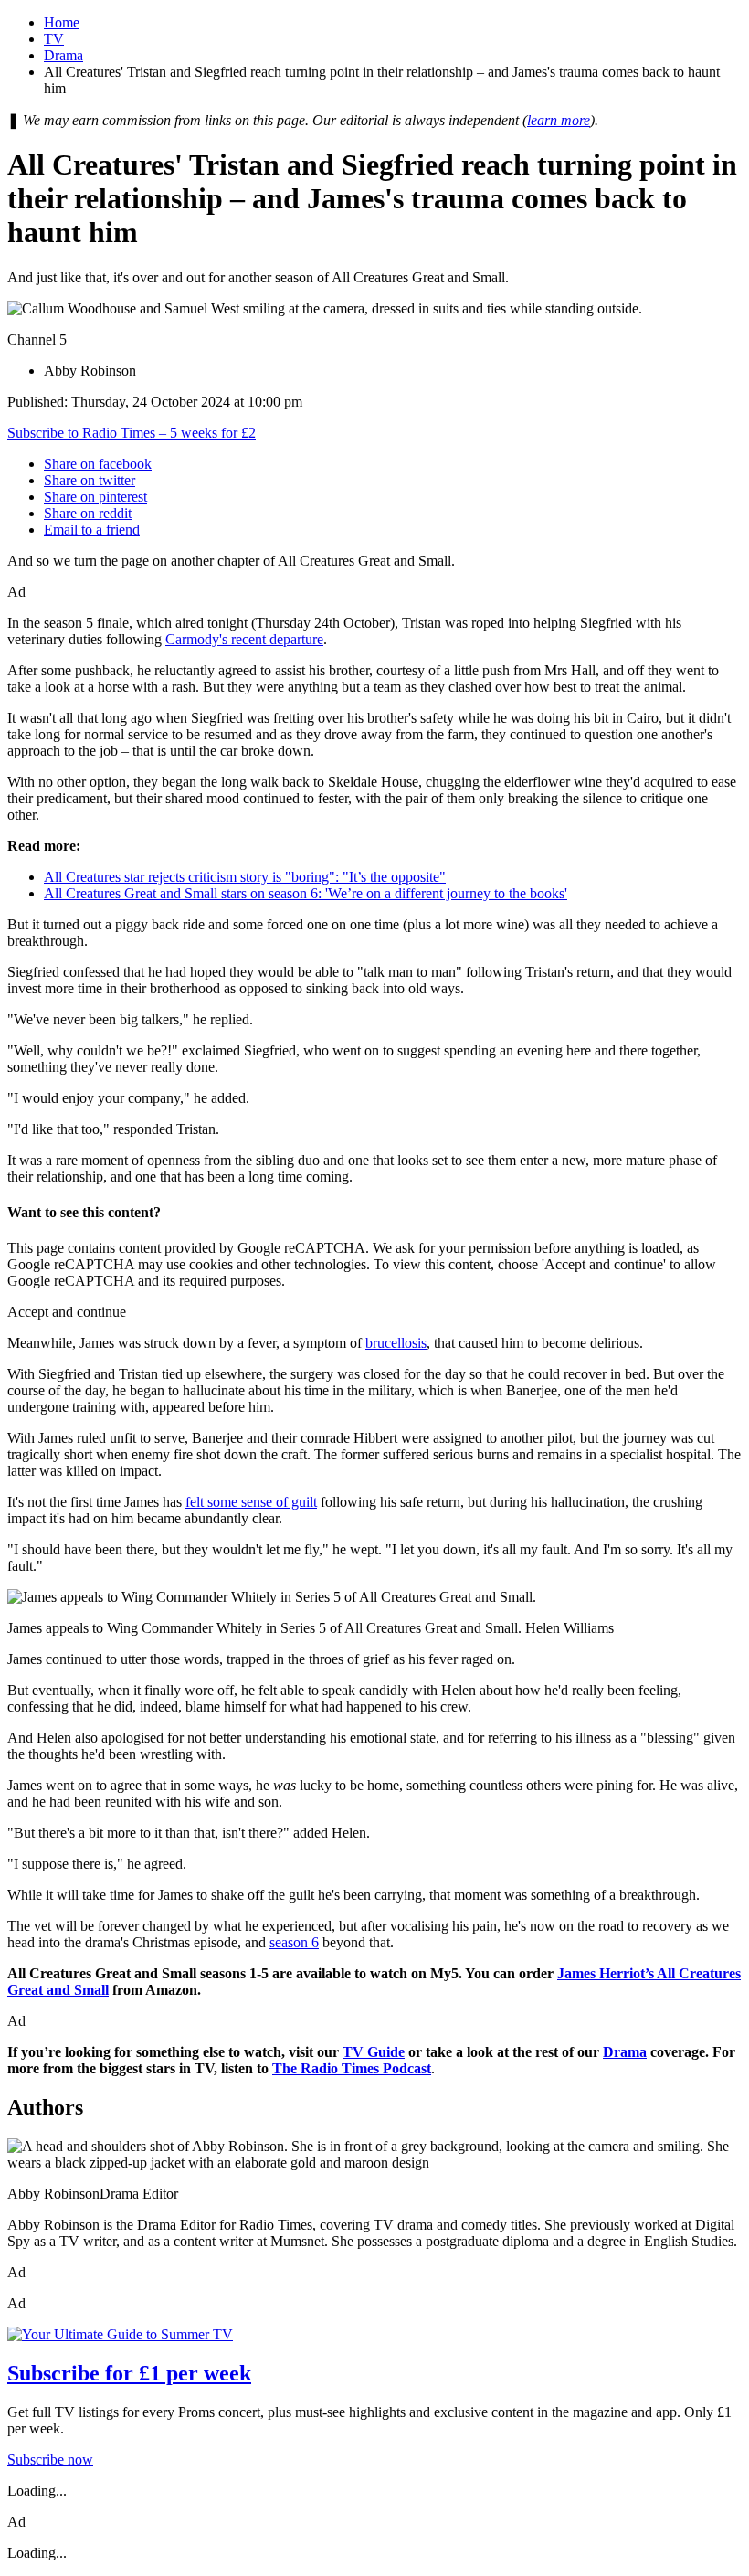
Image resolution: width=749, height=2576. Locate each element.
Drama (63, 55)
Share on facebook (98, 464)
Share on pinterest (95, 497)
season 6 (294, 1942)
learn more (559, 120)
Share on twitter (90, 480)
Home (62, 22)
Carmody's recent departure (244, 639)
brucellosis (396, 1343)
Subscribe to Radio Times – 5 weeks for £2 (132, 433)
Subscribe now (50, 2459)
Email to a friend (92, 530)
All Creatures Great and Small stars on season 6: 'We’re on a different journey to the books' (306, 893)
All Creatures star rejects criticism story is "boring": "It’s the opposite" (245, 877)
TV (54, 39)
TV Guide (374, 2052)
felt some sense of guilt (251, 1502)
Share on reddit (88, 513)
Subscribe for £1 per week (129, 2373)
